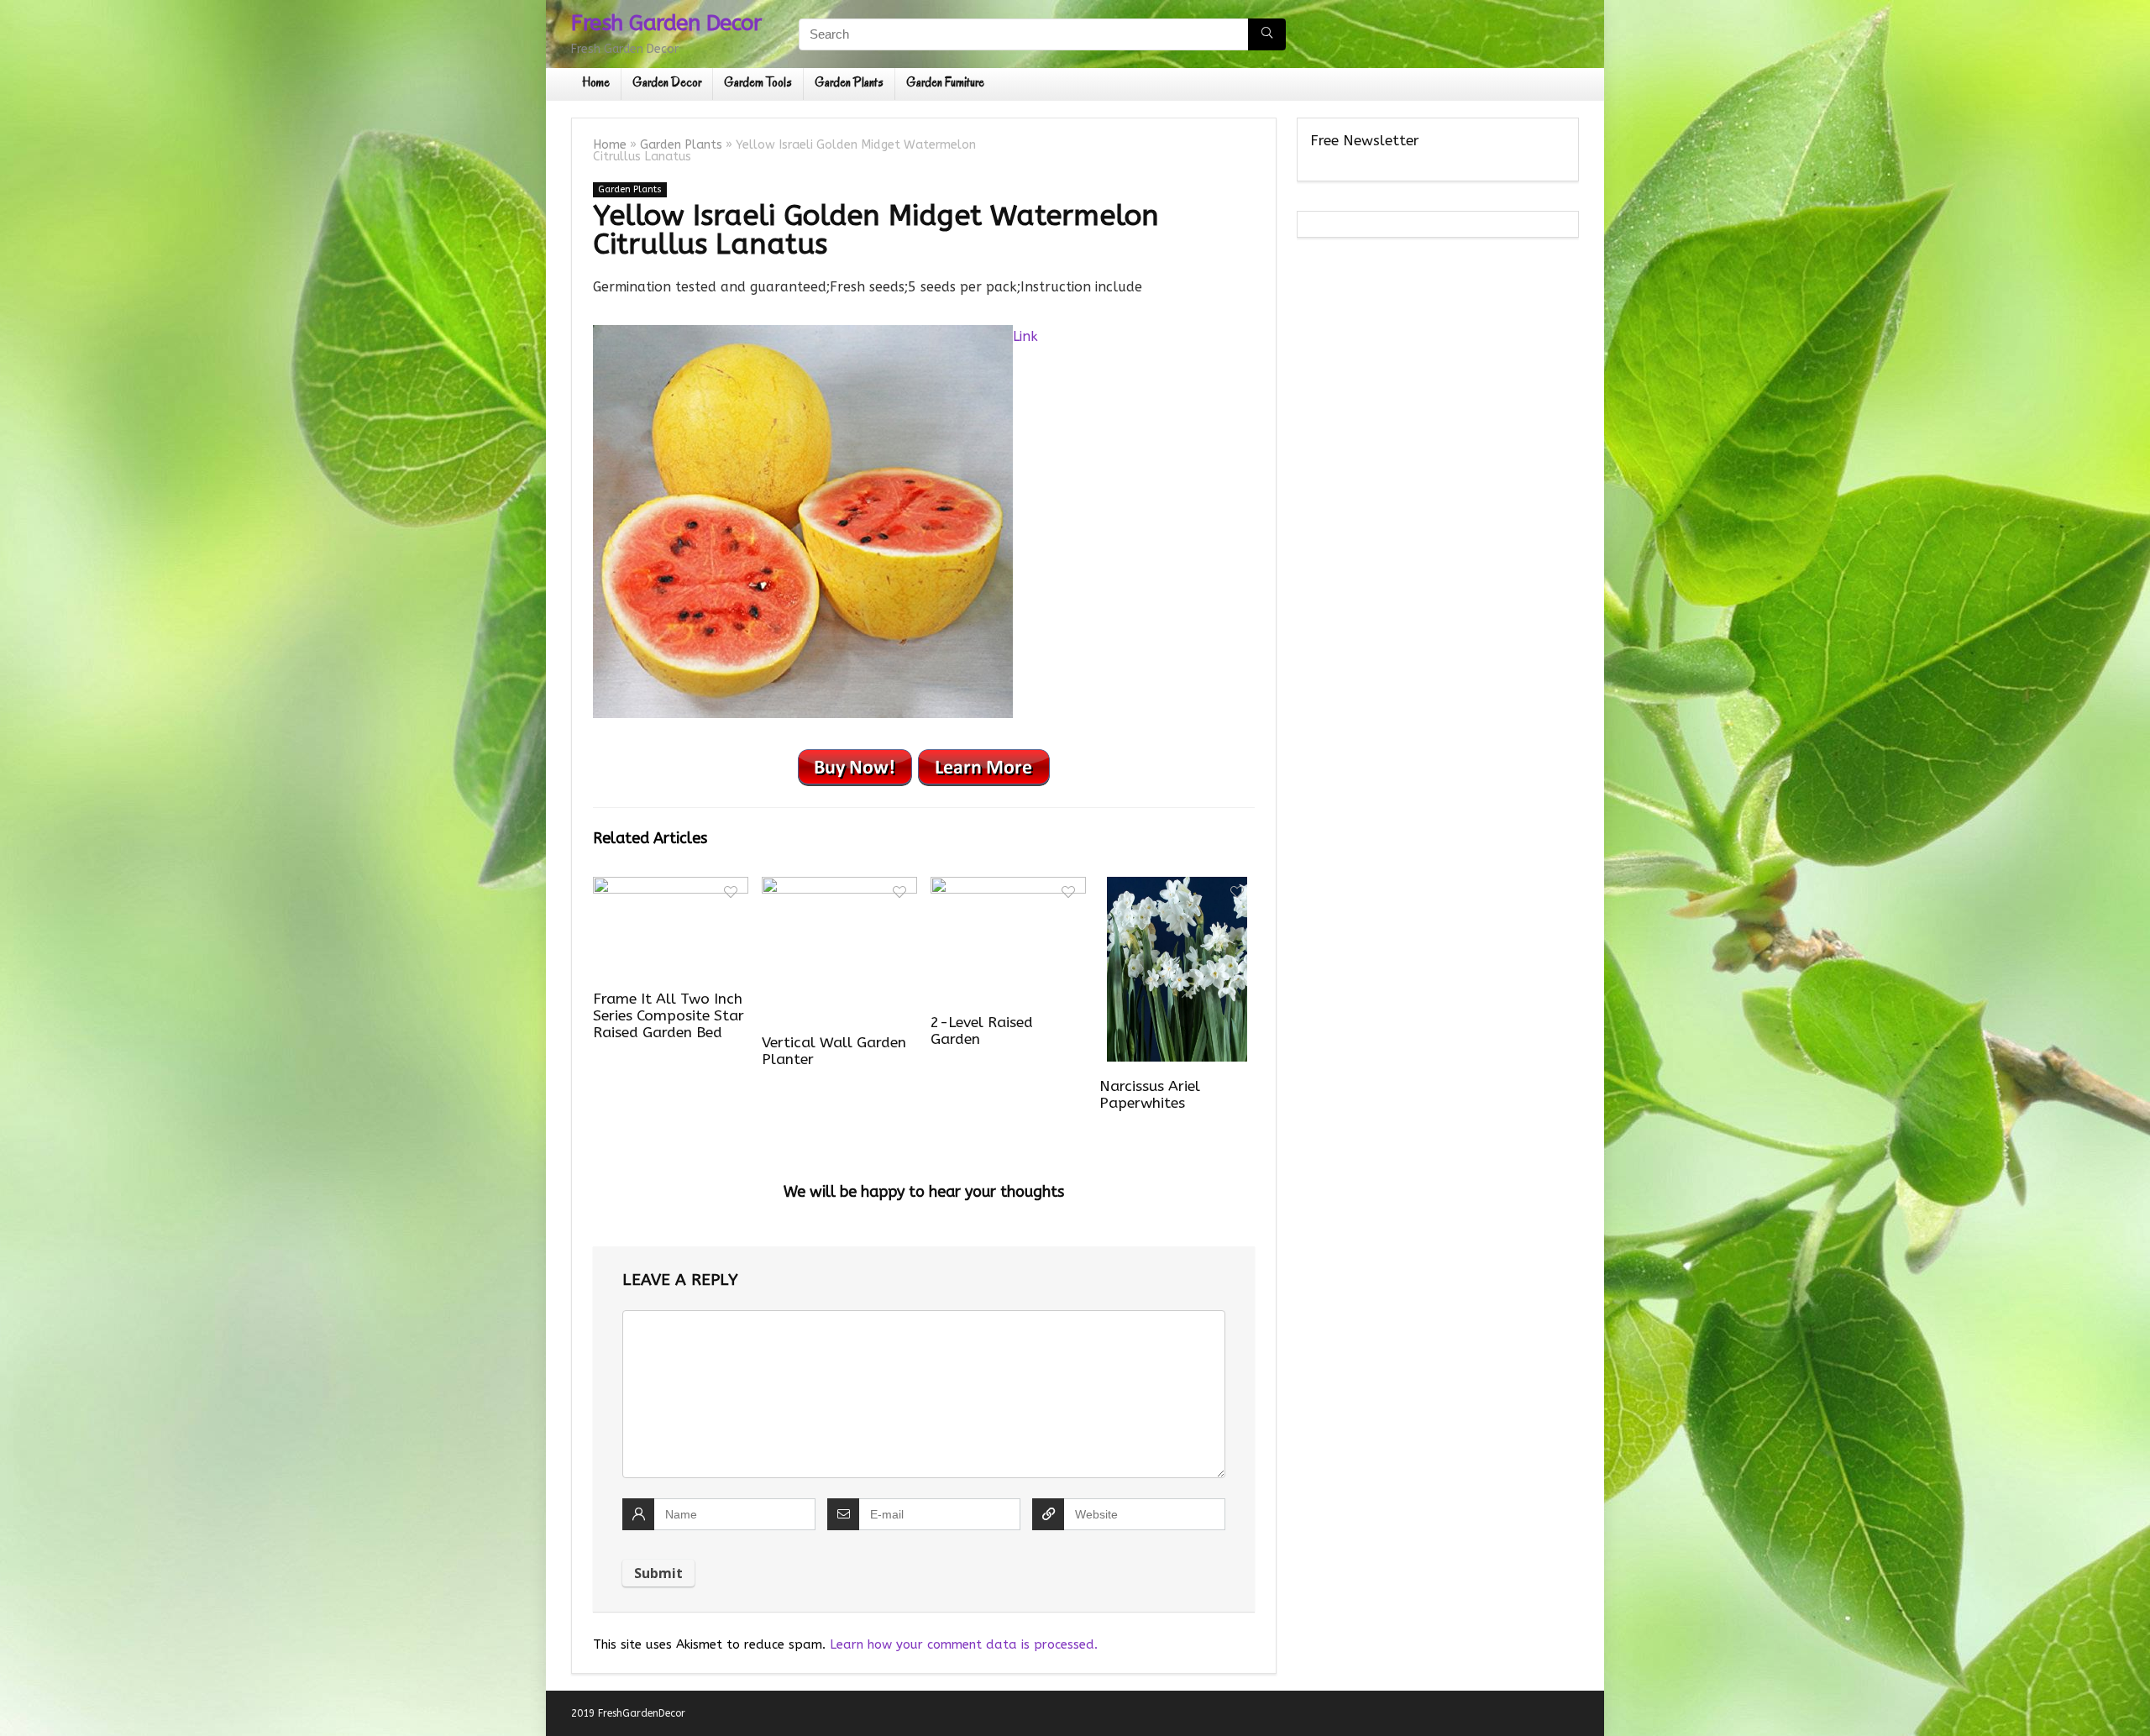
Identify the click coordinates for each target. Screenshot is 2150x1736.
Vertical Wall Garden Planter (834, 1051)
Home (596, 82)
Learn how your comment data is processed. (964, 1644)
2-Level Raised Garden (982, 1031)
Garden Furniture (945, 82)
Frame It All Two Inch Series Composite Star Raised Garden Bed (669, 1016)
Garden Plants (849, 82)
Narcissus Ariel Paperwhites (1150, 1095)
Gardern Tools (758, 82)
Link (1025, 336)
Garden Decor (667, 82)
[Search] (1267, 34)
